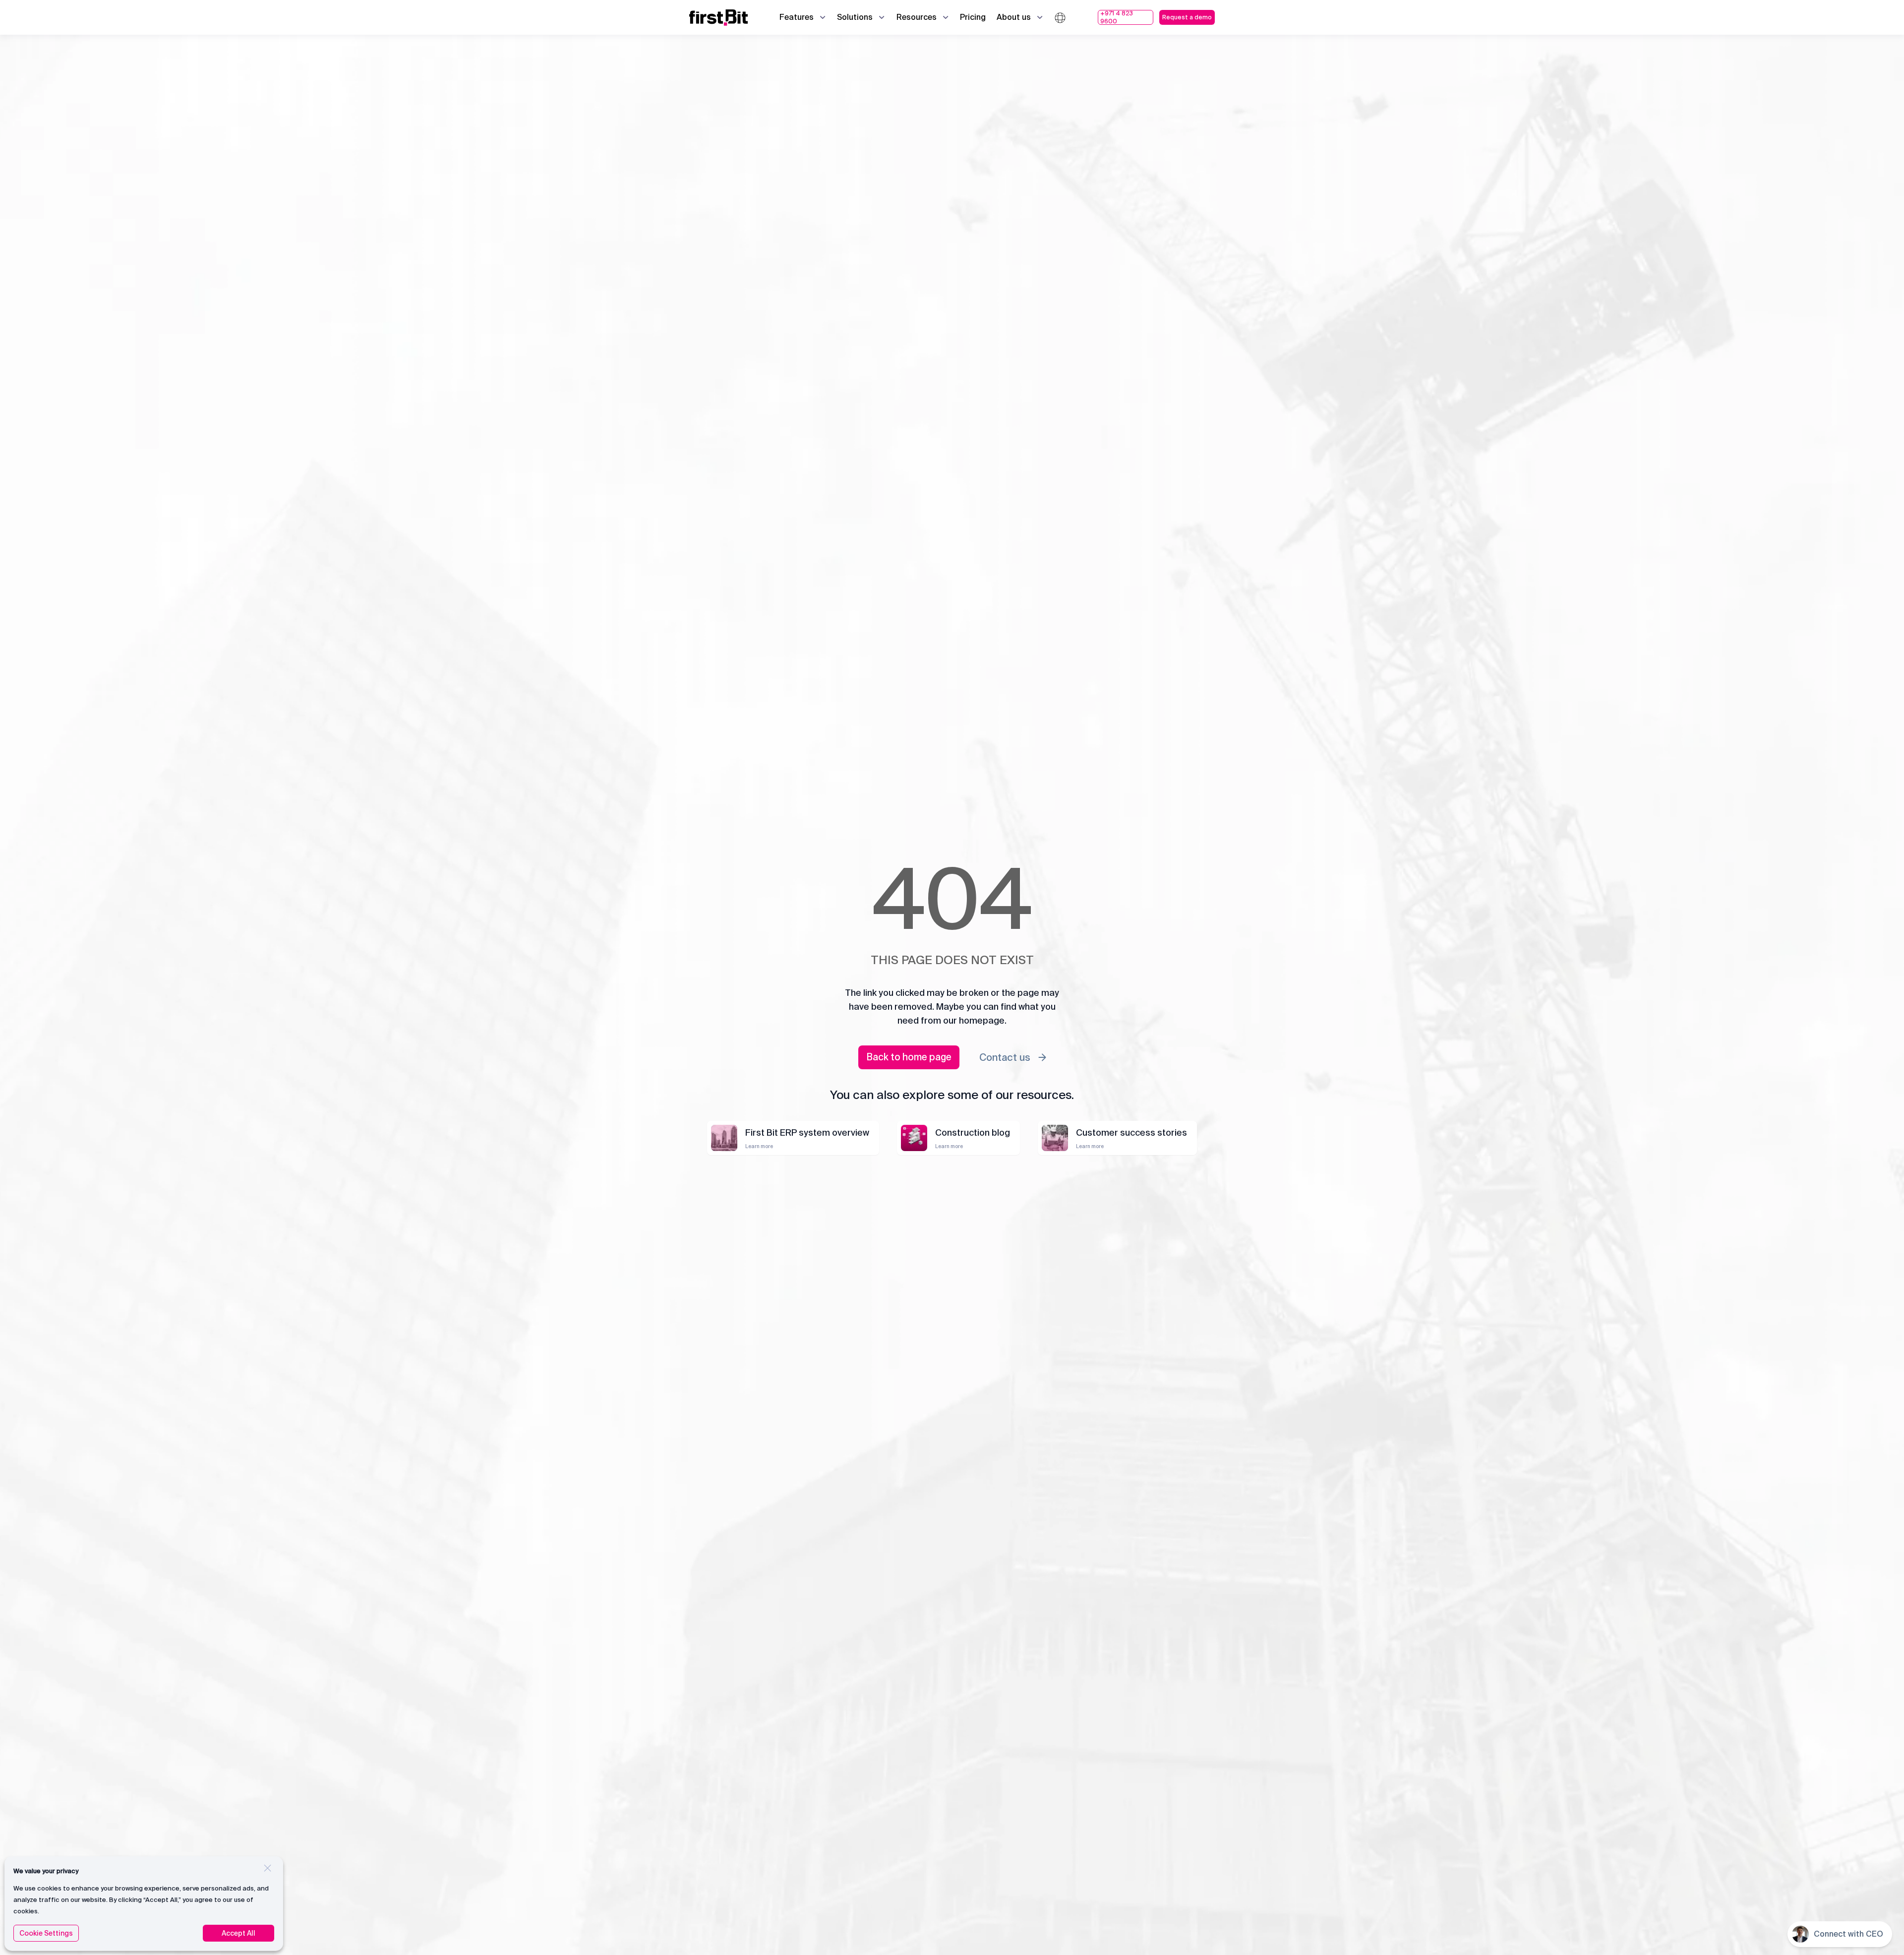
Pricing (973, 17)
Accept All (238, 1933)
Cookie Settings (46, 1933)
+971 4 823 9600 (1117, 17)
